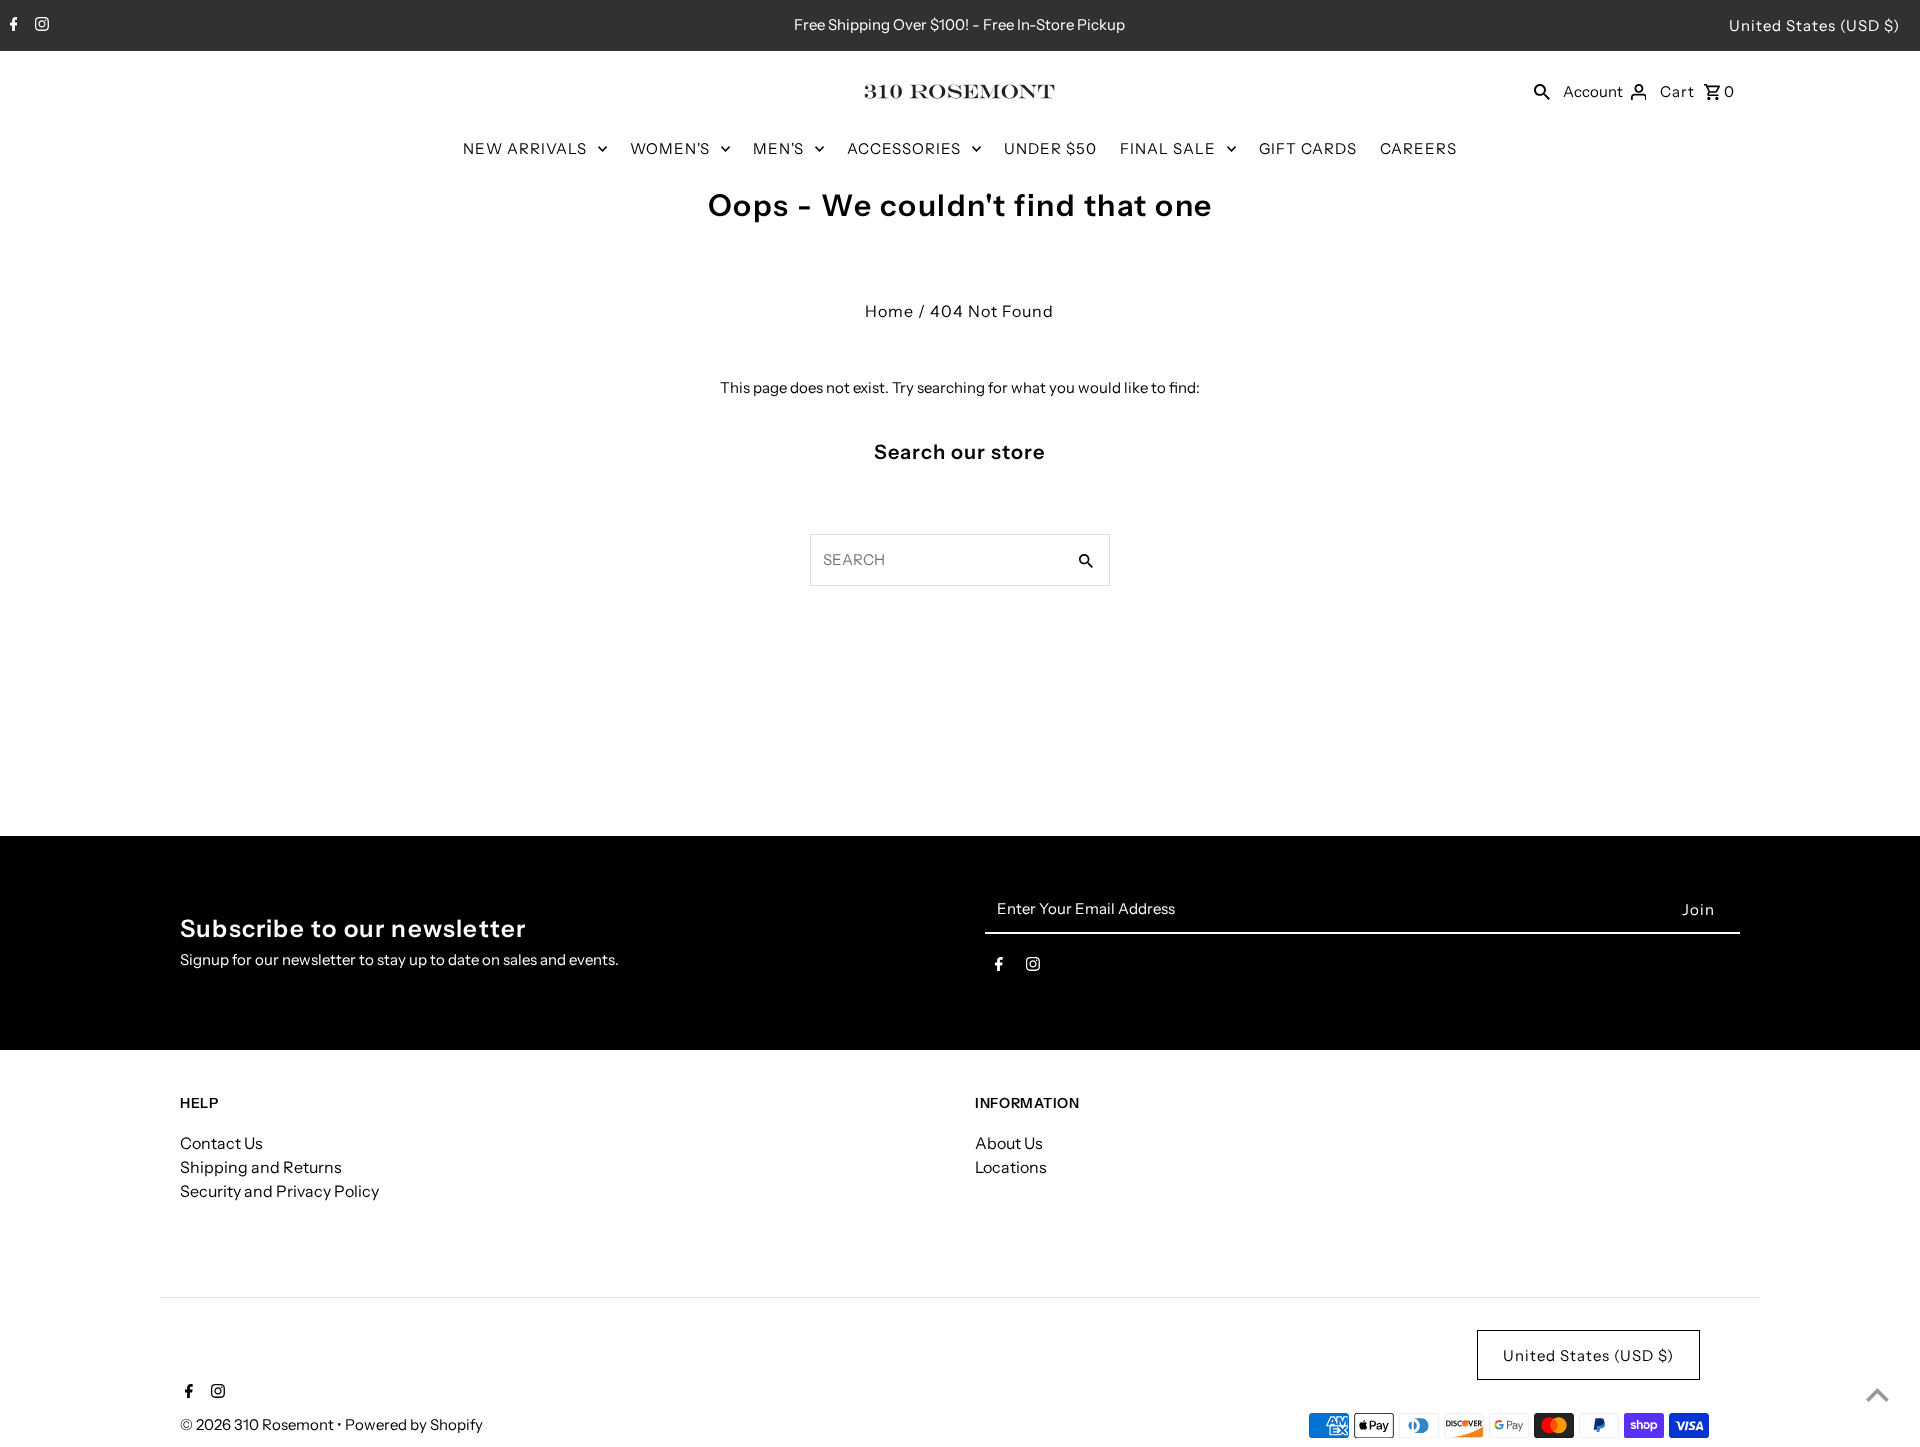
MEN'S (778, 148)
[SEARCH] (1542, 91)
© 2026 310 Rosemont (258, 1424)
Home (889, 311)
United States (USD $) (1814, 25)
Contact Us (221, 1143)
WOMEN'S (670, 148)
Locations (1011, 1167)
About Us (1009, 1143)
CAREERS (1418, 148)
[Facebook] (11, 26)
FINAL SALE (1168, 148)
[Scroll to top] (1877, 1394)
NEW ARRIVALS (525, 148)
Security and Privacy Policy (279, 1191)
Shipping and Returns (261, 1167)
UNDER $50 (1050, 148)
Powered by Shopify (414, 1424)
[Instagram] (39, 26)
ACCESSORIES (904, 148)
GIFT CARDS (1308, 148)
